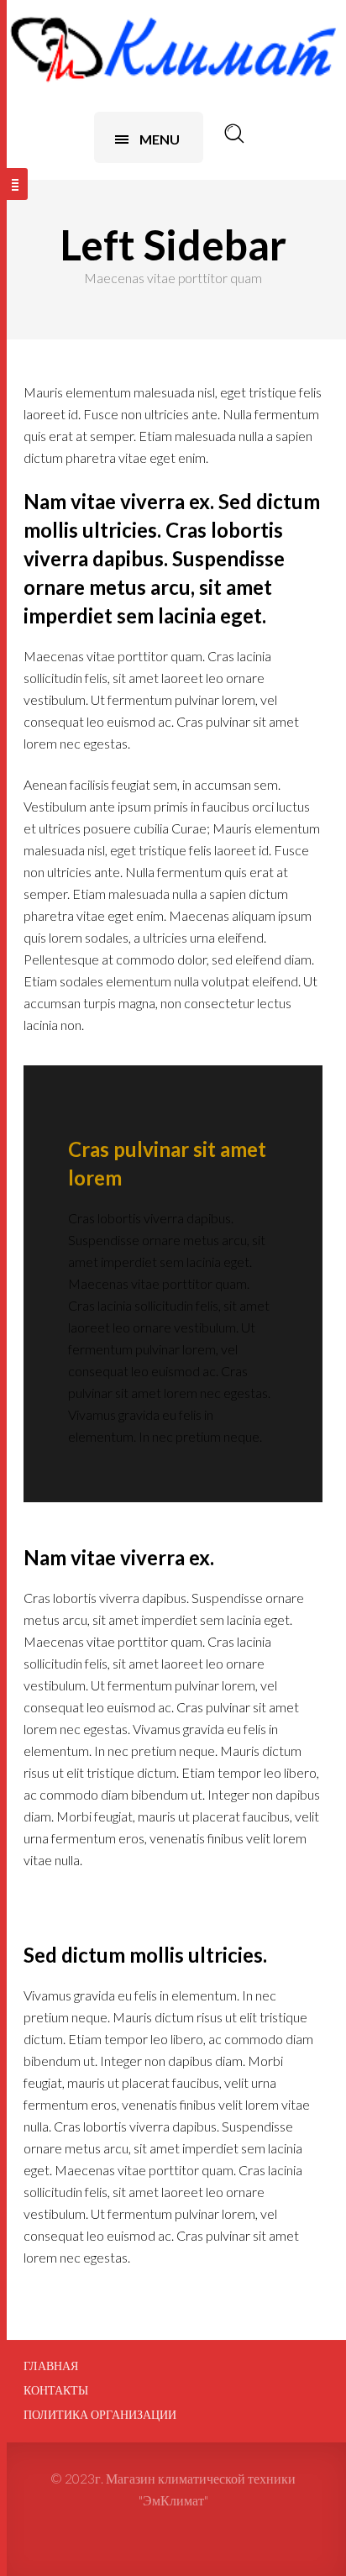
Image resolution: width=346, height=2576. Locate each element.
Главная (51, 2366)
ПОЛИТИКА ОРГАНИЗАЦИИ (100, 2415)
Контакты (56, 2390)
